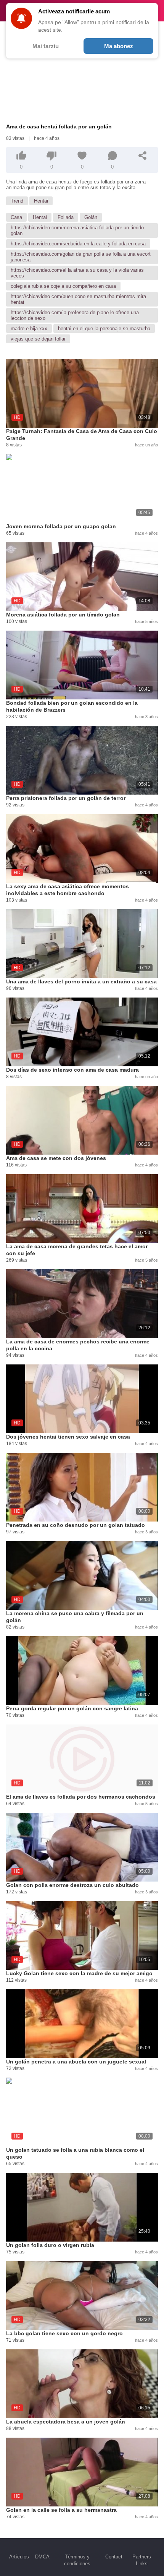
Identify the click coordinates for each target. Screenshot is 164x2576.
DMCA (42, 2557)
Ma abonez (119, 46)
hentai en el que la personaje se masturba (104, 328)
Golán (91, 217)
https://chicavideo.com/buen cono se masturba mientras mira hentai (78, 299)
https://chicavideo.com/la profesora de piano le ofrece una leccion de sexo (75, 315)
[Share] (143, 156)
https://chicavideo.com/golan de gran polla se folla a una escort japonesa (81, 257)
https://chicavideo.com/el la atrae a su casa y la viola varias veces (77, 273)
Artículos (19, 2557)
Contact (114, 2557)
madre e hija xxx (29, 328)
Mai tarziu (46, 46)
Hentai (41, 201)
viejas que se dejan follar (38, 339)
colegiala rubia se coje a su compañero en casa (63, 286)
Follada (66, 217)
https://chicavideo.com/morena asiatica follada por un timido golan (77, 230)
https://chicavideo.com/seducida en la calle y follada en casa (78, 244)
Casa (16, 217)
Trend (17, 201)
